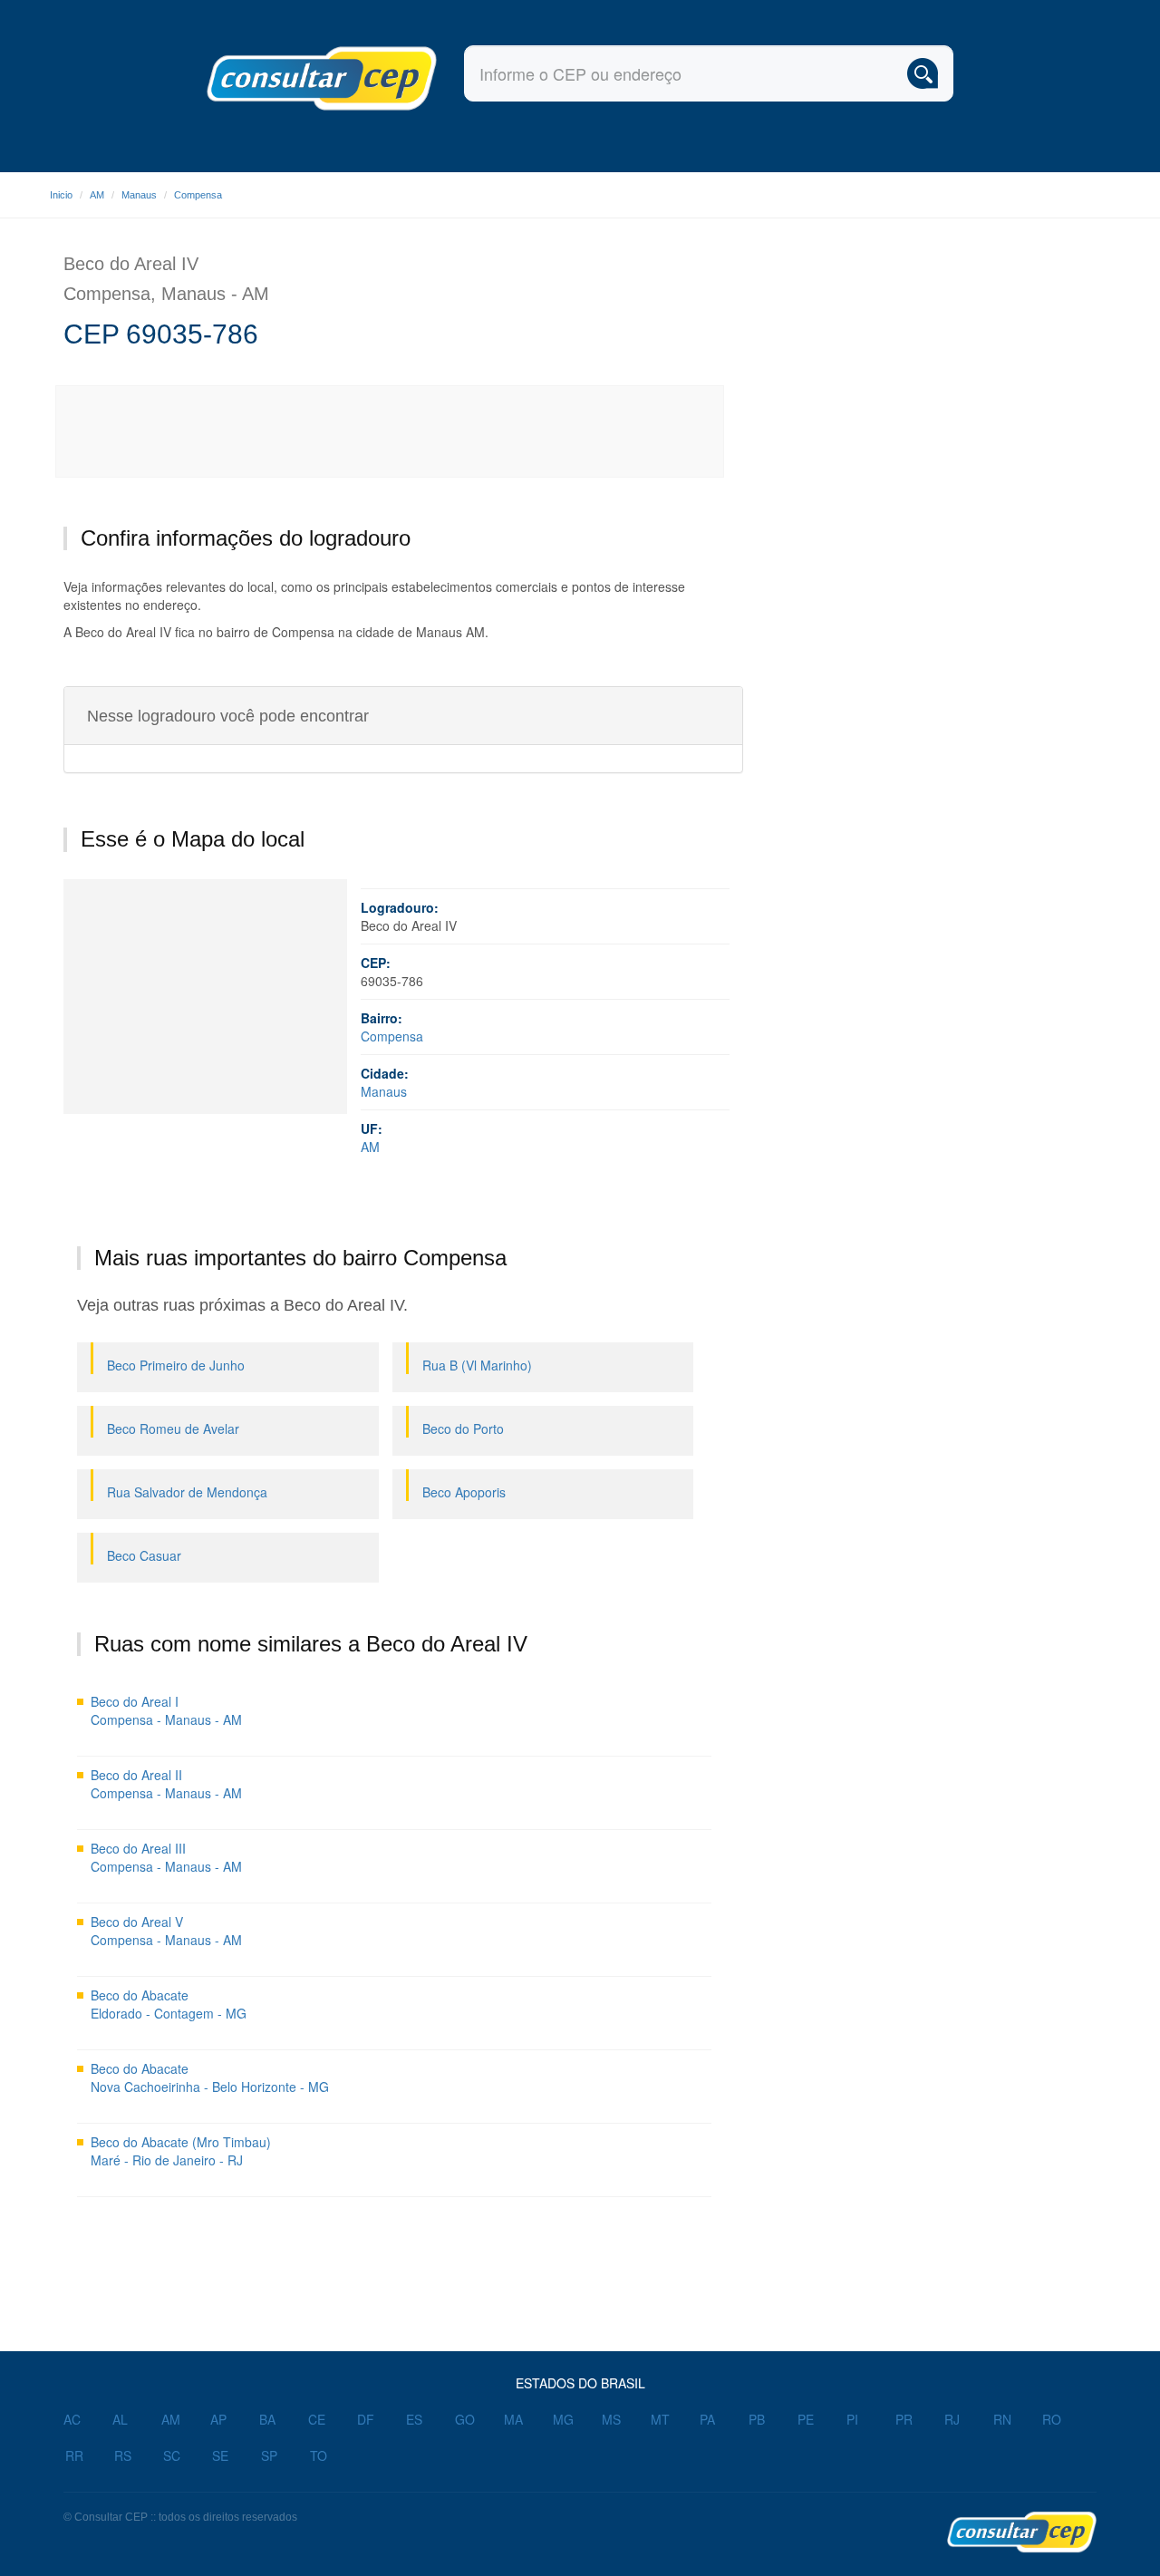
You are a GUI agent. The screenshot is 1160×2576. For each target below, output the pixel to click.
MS (611, 2419)
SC (172, 2455)
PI (852, 2419)
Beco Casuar (144, 1555)
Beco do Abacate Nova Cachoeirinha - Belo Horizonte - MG (210, 2077)
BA (267, 2419)
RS (123, 2455)
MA (513, 2419)
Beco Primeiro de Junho (176, 1365)
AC (72, 2419)
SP (269, 2455)
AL (120, 2419)
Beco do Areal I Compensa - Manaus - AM (166, 1710)
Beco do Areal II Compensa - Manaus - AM (166, 1784)
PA (707, 2419)
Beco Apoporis (464, 1492)
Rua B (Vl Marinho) (477, 1365)
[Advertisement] (391, 431)
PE (806, 2419)
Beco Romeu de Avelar (173, 1428)
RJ (952, 2419)
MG (563, 2419)
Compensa (198, 195)
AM (97, 195)
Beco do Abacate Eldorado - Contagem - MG (169, 2004)
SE (220, 2455)
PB (757, 2419)
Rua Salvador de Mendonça (187, 1492)
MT (660, 2419)
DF (366, 2419)
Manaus (139, 195)
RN (1002, 2419)
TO (319, 2455)
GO (465, 2419)
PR (904, 2419)
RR (74, 2455)
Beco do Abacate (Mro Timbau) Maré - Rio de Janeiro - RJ (181, 2151)
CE (317, 2419)
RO (1052, 2419)
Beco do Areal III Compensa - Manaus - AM (166, 1857)
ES (414, 2419)
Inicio (61, 195)
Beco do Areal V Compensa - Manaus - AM (166, 1931)
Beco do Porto (463, 1428)
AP (218, 2419)
